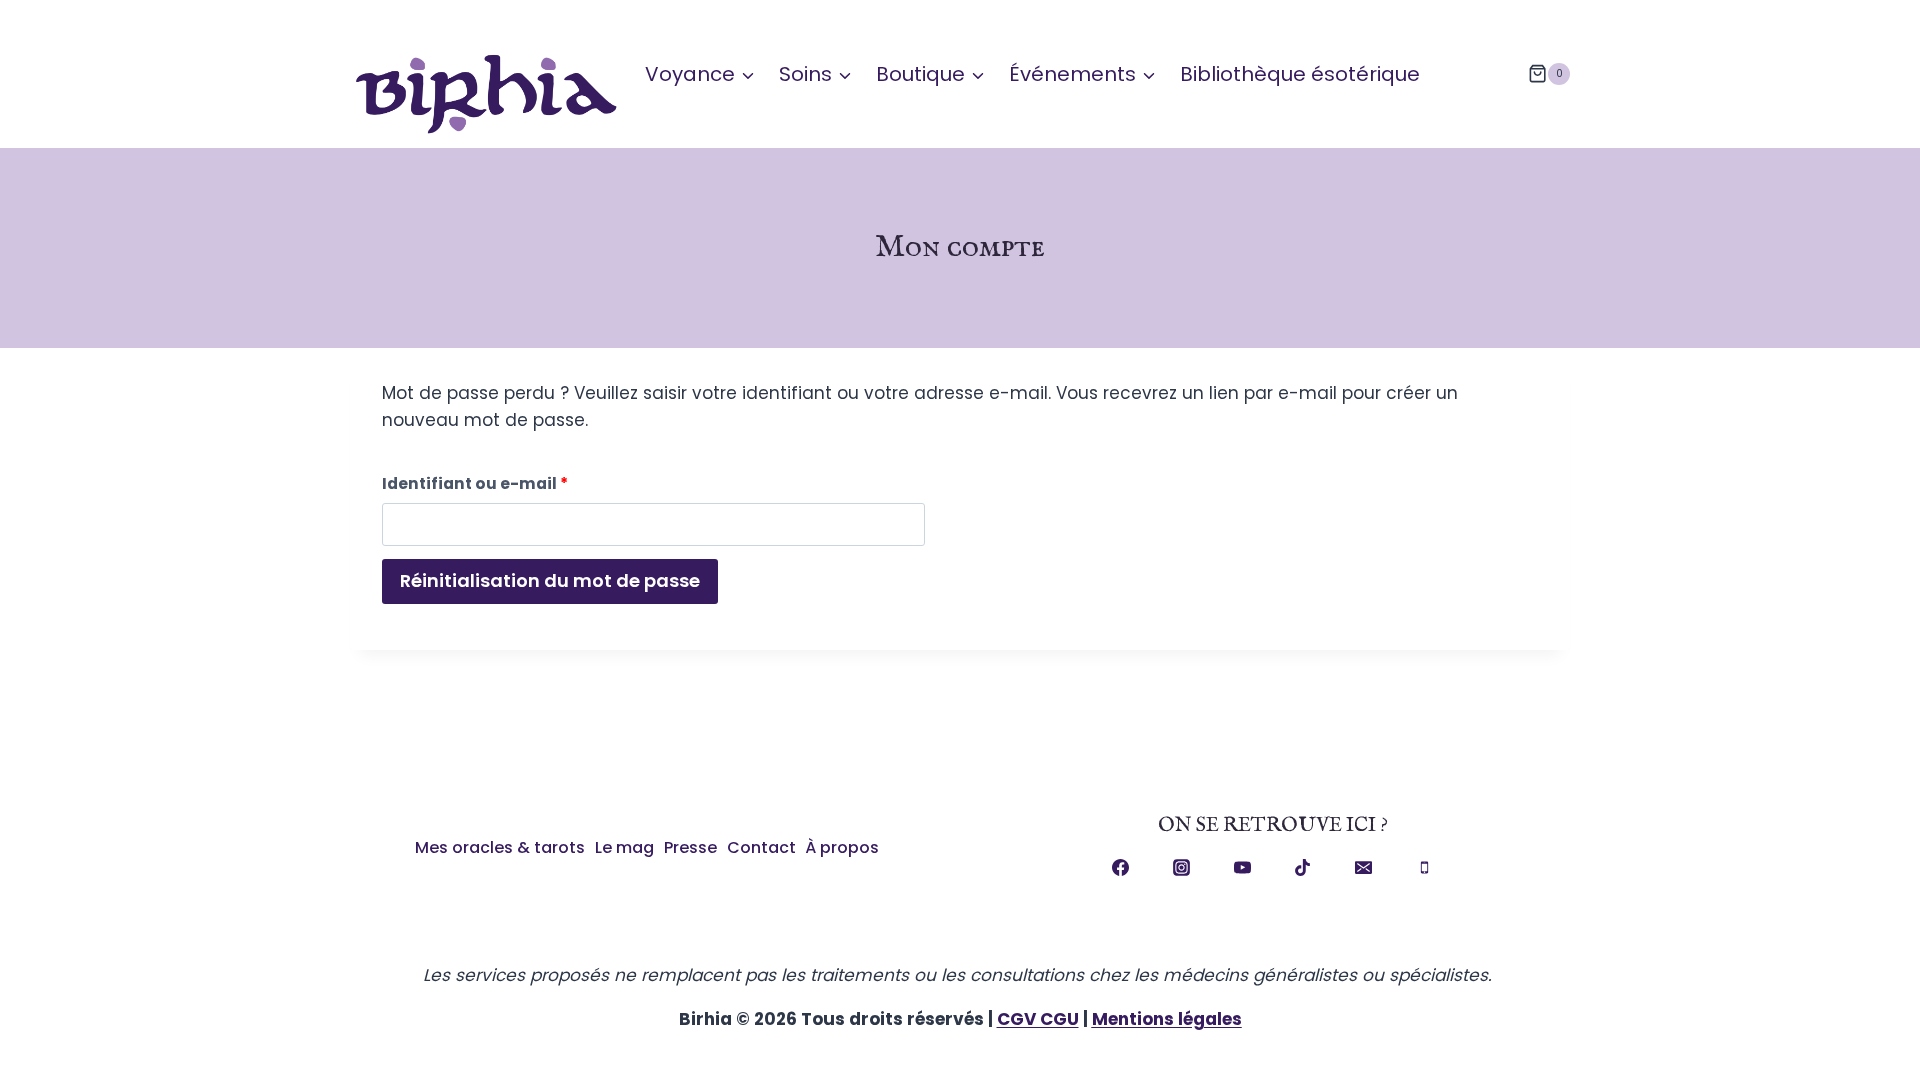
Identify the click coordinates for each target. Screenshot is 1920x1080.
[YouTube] (1242, 868)
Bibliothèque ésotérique (1300, 74)
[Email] (1364, 868)
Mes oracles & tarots (500, 847)
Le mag (624, 847)
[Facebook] (1121, 868)
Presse (690, 847)
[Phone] (1424, 868)
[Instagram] (1182, 868)
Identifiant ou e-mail (481, 487)
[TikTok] (1303, 868)
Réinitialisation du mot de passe (550, 580)
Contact (761, 847)
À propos (842, 847)
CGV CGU (1038, 1019)
